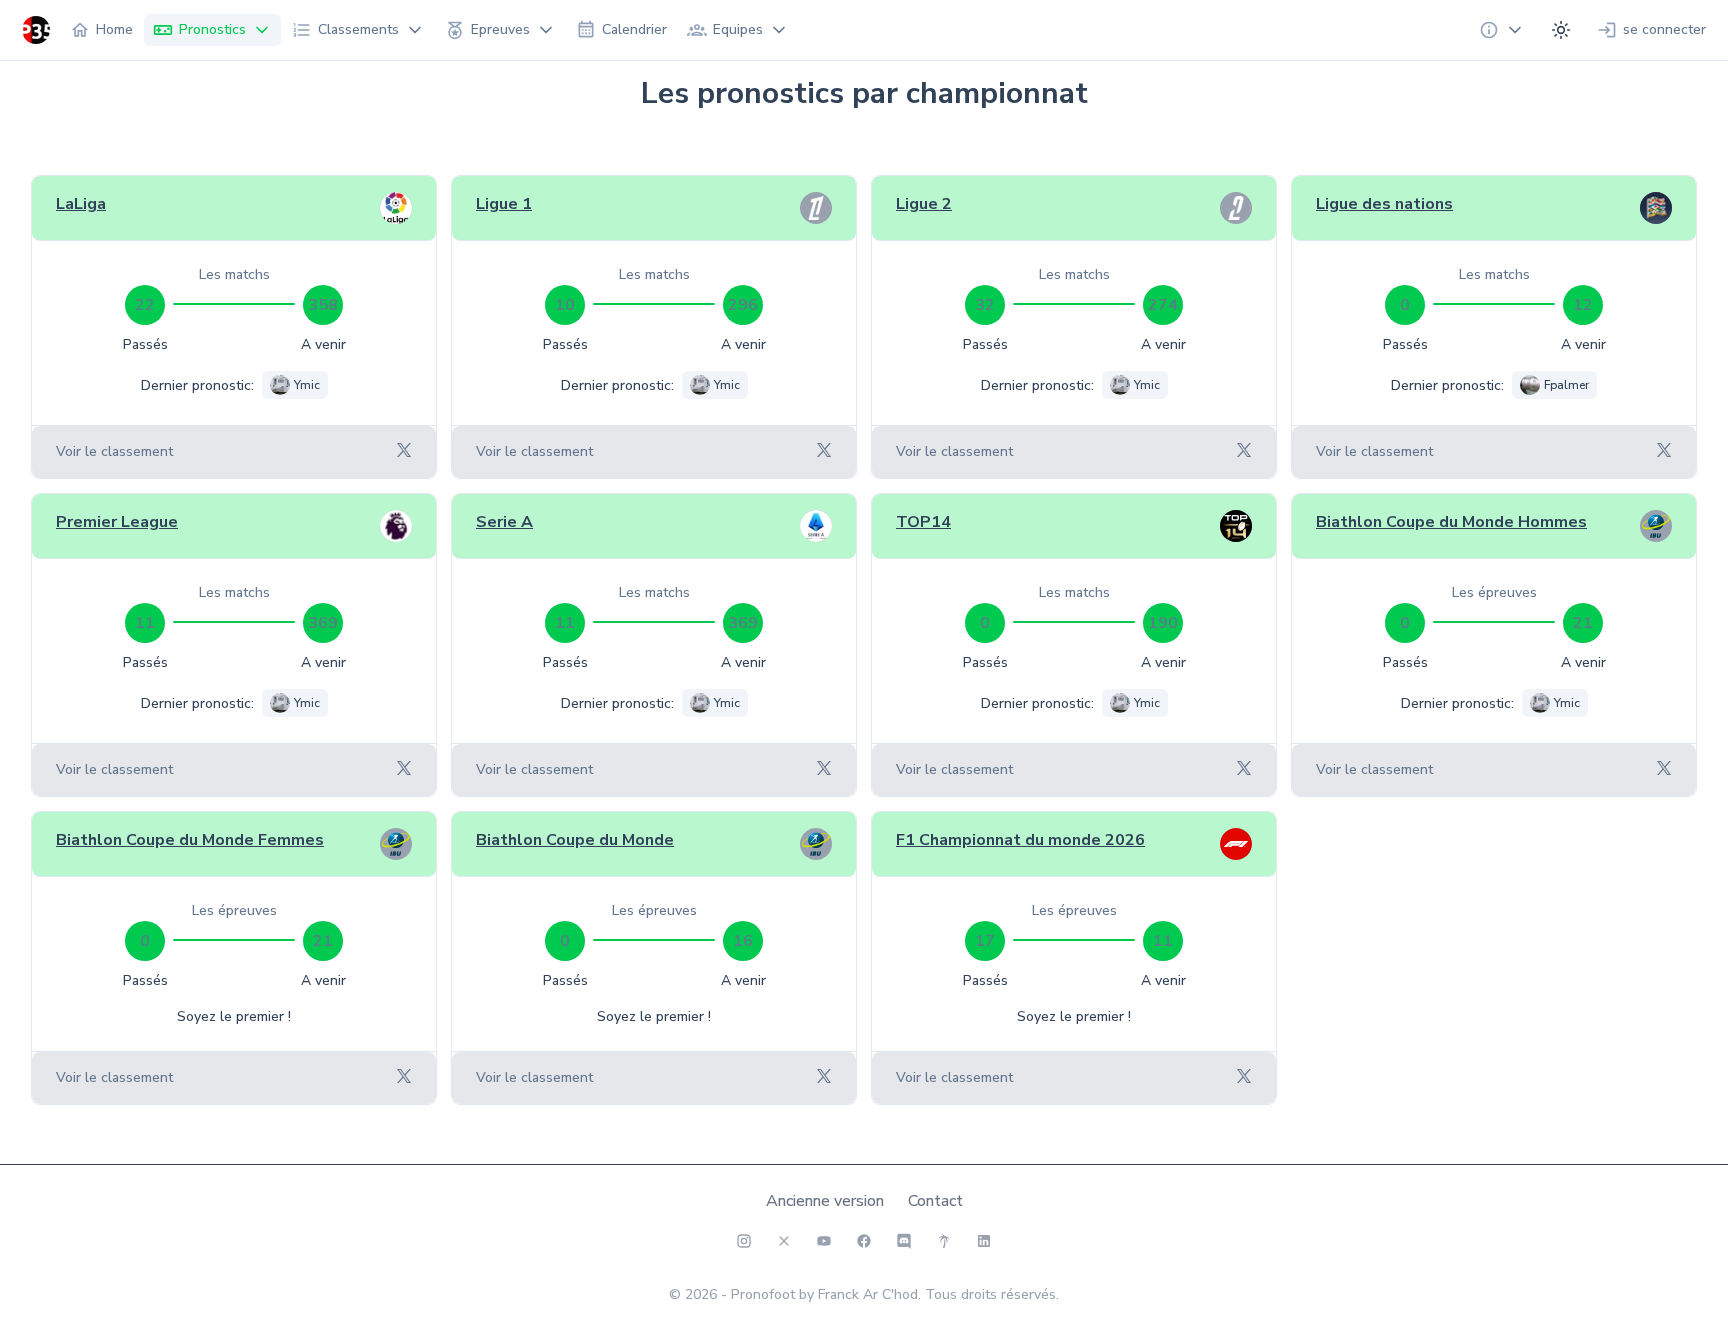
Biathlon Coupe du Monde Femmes (190, 840)
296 (743, 305)
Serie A (504, 522)
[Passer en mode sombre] (1561, 30)
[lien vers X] (784, 1241)
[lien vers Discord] (904, 1241)
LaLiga (81, 204)
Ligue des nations (1384, 204)
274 (1163, 305)
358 (323, 305)
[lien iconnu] (984, 1241)
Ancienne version (825, 1201)
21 (1583, 623)
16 (743, 941)
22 (145, 305)
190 (1163, 623)
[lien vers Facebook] (864, 1241)
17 (985, 941)
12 (1583, 305)
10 (565, 305)
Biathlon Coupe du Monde (575, 840)
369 (323, 623)
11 (145, 623)
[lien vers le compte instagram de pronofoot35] (744, 1241)
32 (985, 305)
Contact (935, 1201)
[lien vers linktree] (944, 1241)
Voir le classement (114, 451)
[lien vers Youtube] (824, 1241)
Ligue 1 (504, 204)
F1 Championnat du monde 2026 (1020, 840)
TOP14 (923, 522)
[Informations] (1502, 30)
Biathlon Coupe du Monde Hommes (1451, 522)
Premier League (117, 522)
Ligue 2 (924, 204)
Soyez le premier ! (234, 1016)
